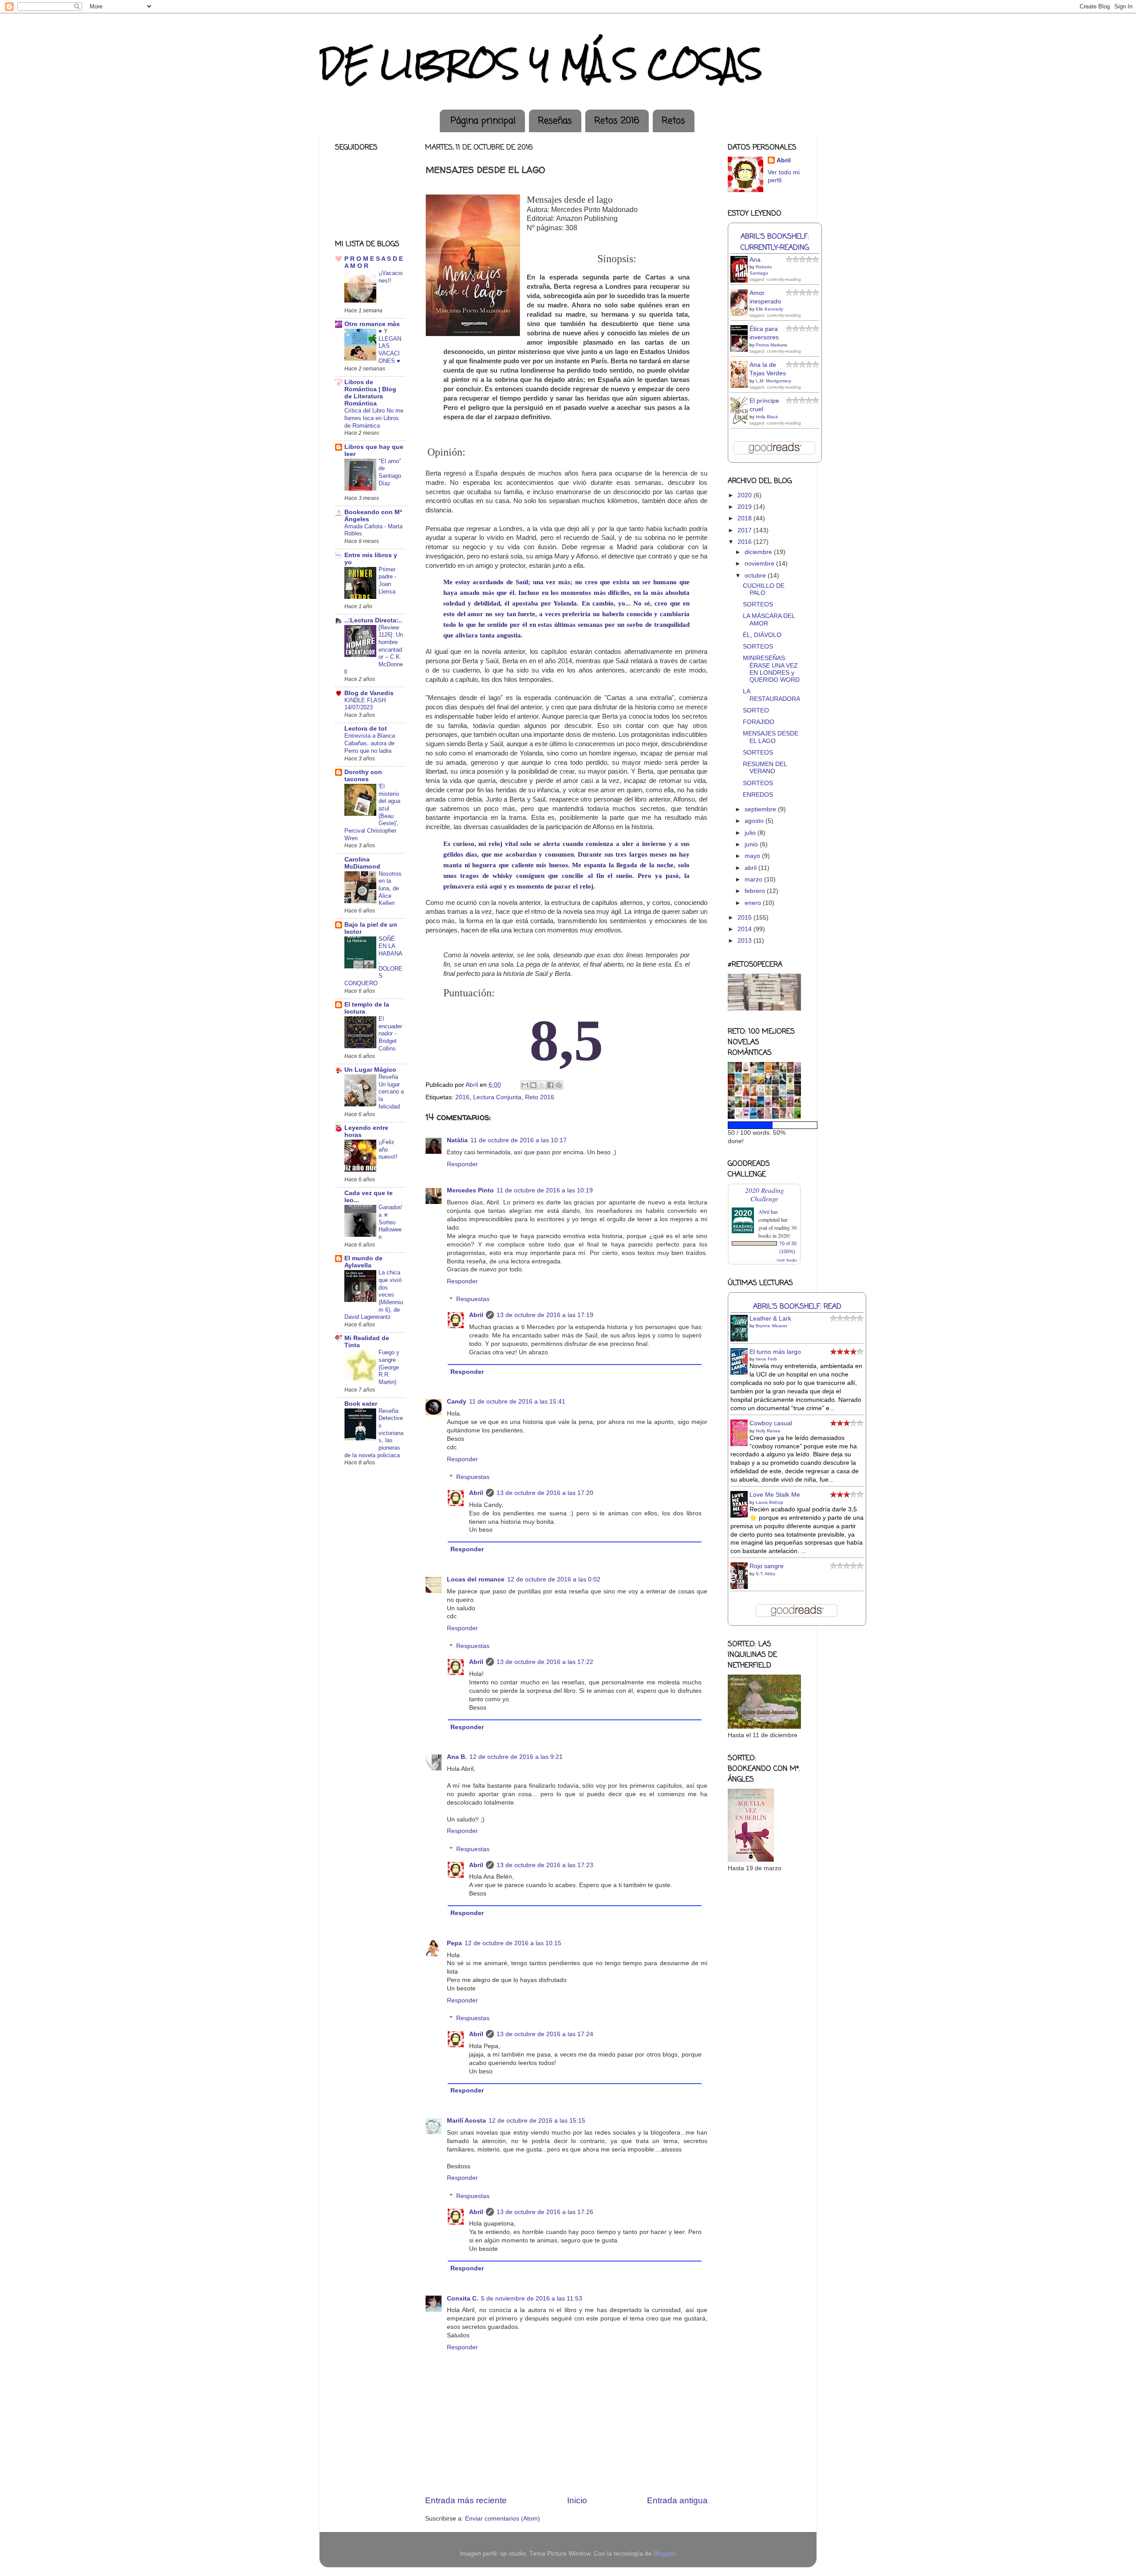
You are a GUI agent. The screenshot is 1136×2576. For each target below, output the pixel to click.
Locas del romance (476, 1579)
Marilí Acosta (466, 2121)
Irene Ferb (766, 1359)
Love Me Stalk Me (775, 1495)
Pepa (454, 1943)
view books (787, 1260)
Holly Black (767, 417)
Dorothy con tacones (363, 776)
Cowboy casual (771, 1423)
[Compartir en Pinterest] (559, 1085)
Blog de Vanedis (369, 693)
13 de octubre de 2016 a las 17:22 (545, 1662)
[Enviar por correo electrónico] (525, 1085)
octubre (756, 576)
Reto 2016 (540, 1097)
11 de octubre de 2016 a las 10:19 (545, 1190)
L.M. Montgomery (773, 381)
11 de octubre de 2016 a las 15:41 (517, 1402)
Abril (476, 1315)
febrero (756, 891)
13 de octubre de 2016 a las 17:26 (545, 2212)
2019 (745, 507)
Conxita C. (463, 2299)
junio (752, 844)
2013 (745, 941)
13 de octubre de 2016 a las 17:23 (545, 1865)
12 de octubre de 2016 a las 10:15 (513, 1943)
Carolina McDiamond (362, 863)
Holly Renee (768, 1431)
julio (751, 833)
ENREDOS (758, 795)
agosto (755, 821)
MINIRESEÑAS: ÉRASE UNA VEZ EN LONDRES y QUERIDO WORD (771, 669)
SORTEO (756, 710)
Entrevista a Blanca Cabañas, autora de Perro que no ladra (370, 743)
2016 (462, 1097)
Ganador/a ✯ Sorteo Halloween (390, 1222)
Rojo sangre (767, 1566)
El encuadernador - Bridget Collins (390, 1034)
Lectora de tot (366, 729)
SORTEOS (758, 604)
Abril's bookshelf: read (797, 1307)
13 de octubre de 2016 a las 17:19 (545, 1315)
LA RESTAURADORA (771, 695)
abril (751, 868)
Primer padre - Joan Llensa (387, 580)
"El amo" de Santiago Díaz (390, 472)
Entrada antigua (677, 2500)
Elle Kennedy (769, 309)
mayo (753, 856)
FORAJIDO (759, 722)
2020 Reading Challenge (765, 1194)
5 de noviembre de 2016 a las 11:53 (532, 2299)
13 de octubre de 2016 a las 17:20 (545, 1493)
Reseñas (555, 121)
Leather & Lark (770, 1319)
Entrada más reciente (466, 2500)
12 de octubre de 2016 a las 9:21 (516, 1757)
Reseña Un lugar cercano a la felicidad (391, 1092)
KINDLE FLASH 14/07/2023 (365, 704)
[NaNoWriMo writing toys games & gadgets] (764, 1125)
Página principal (483, 121)
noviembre (760, 564)
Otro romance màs (372, 324)
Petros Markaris (771, 345)
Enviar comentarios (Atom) (503, 2519)
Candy (457, 1402)
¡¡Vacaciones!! (390, 277)
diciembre (759, 552)
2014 (745, 929)
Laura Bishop (769, 1502)
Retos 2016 (617, 121)
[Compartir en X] (542, 1085)
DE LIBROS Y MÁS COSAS (541, 64)
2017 (745, 530)
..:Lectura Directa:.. (373, 620)
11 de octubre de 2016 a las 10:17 (519, 1140)
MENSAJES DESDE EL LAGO (771, 737)
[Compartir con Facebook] (550, 1085)
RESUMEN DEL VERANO (765, 768)
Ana (755, 260)
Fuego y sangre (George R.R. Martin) (389, 1367)
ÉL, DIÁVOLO (762, 635)
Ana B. (457, 1757)
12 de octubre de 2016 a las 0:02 (554, 1579)
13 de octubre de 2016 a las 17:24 (545, 2034)
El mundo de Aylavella (363, 1262)
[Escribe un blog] (533, 1085)
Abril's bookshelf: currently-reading (775, 242)
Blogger (664, 2554)
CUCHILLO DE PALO (764, 589)
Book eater (361, 1404)
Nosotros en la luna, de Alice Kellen (390, 889)
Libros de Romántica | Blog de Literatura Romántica (370, 393)
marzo (754, 879)
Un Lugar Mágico (370, 1070)
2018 (745, 518)
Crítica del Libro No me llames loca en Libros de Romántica (374, 418)
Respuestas (473, 1300)
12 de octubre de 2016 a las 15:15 (537, 2121)
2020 (745, 495)
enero (754, 903)
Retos (673, 121)
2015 (745, 918)
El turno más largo (775, 1352)
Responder (462, 1164)
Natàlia (457, 1140)
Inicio (577, 2500)
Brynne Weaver (771, 1326)
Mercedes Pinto (470, 1190)
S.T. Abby (765, 1574)
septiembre (761, 809)
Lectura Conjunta (497, 1097)
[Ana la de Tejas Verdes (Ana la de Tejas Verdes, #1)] (742, 387)
